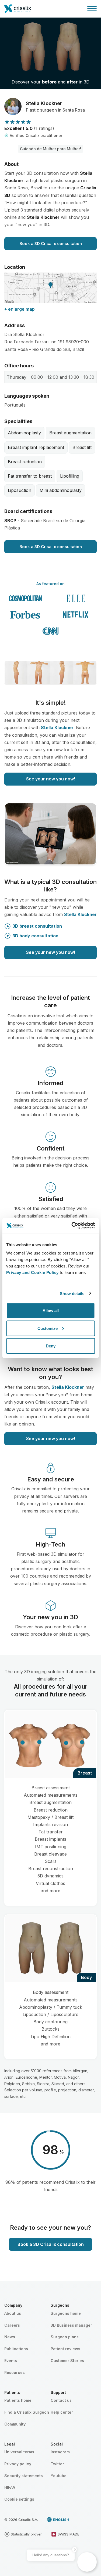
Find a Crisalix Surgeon (27, 2412)
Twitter (57, 2464)
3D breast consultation (37, 926)
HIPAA (10, 2487)
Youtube (59, 2476)
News (10, 2337)
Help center (62, 2412)
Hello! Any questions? (51, 2555)
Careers (12, 2325)
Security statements (24, 2476)
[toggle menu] (92, 8)
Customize (48, 1328)
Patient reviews (65, 2349)
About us (13, 2313)
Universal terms (19, 2452)
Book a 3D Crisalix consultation (51, 244)
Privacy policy (18, 2464)
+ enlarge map (20, 309)
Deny (51, 1346)
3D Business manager (71, 2325)
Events (11, 2361)
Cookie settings (19, 2499)
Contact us (61, 2400)
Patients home (18, 2400)
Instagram (60, 2452)
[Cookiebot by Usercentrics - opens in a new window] (72, 1226)
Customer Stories (67, 2361)
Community (15, 2424)
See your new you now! (51, 779)
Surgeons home (66, 2313)
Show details (72, 1293)
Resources (15, 2372)
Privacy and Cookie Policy (32, 1272)
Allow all (51, 1311)
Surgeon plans (65, 2337)
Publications (16, 2349)
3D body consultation (35, 936)
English (61, 2520)
